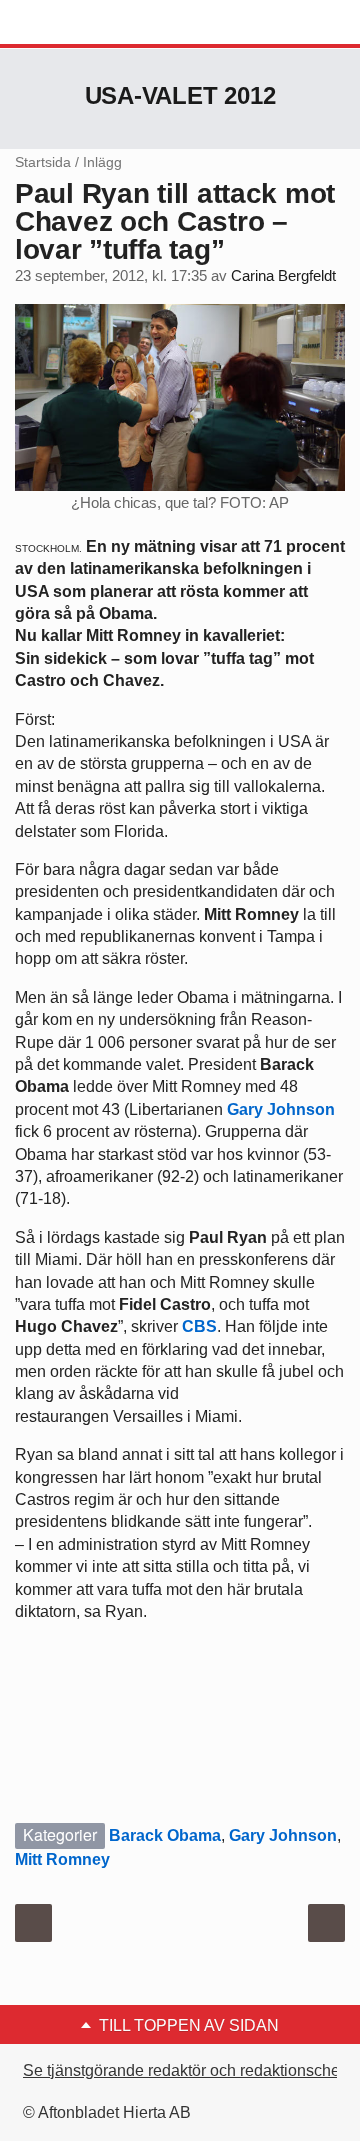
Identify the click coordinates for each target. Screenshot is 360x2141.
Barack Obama (165, 1835)
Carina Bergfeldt (283, 276)
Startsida (43, 162)
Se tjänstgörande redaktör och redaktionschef (183, 2070)
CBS (199, 1326)
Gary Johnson (281, 1109)
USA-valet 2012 (180, 95)
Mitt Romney (62, 1859)
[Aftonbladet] (90, 23)
